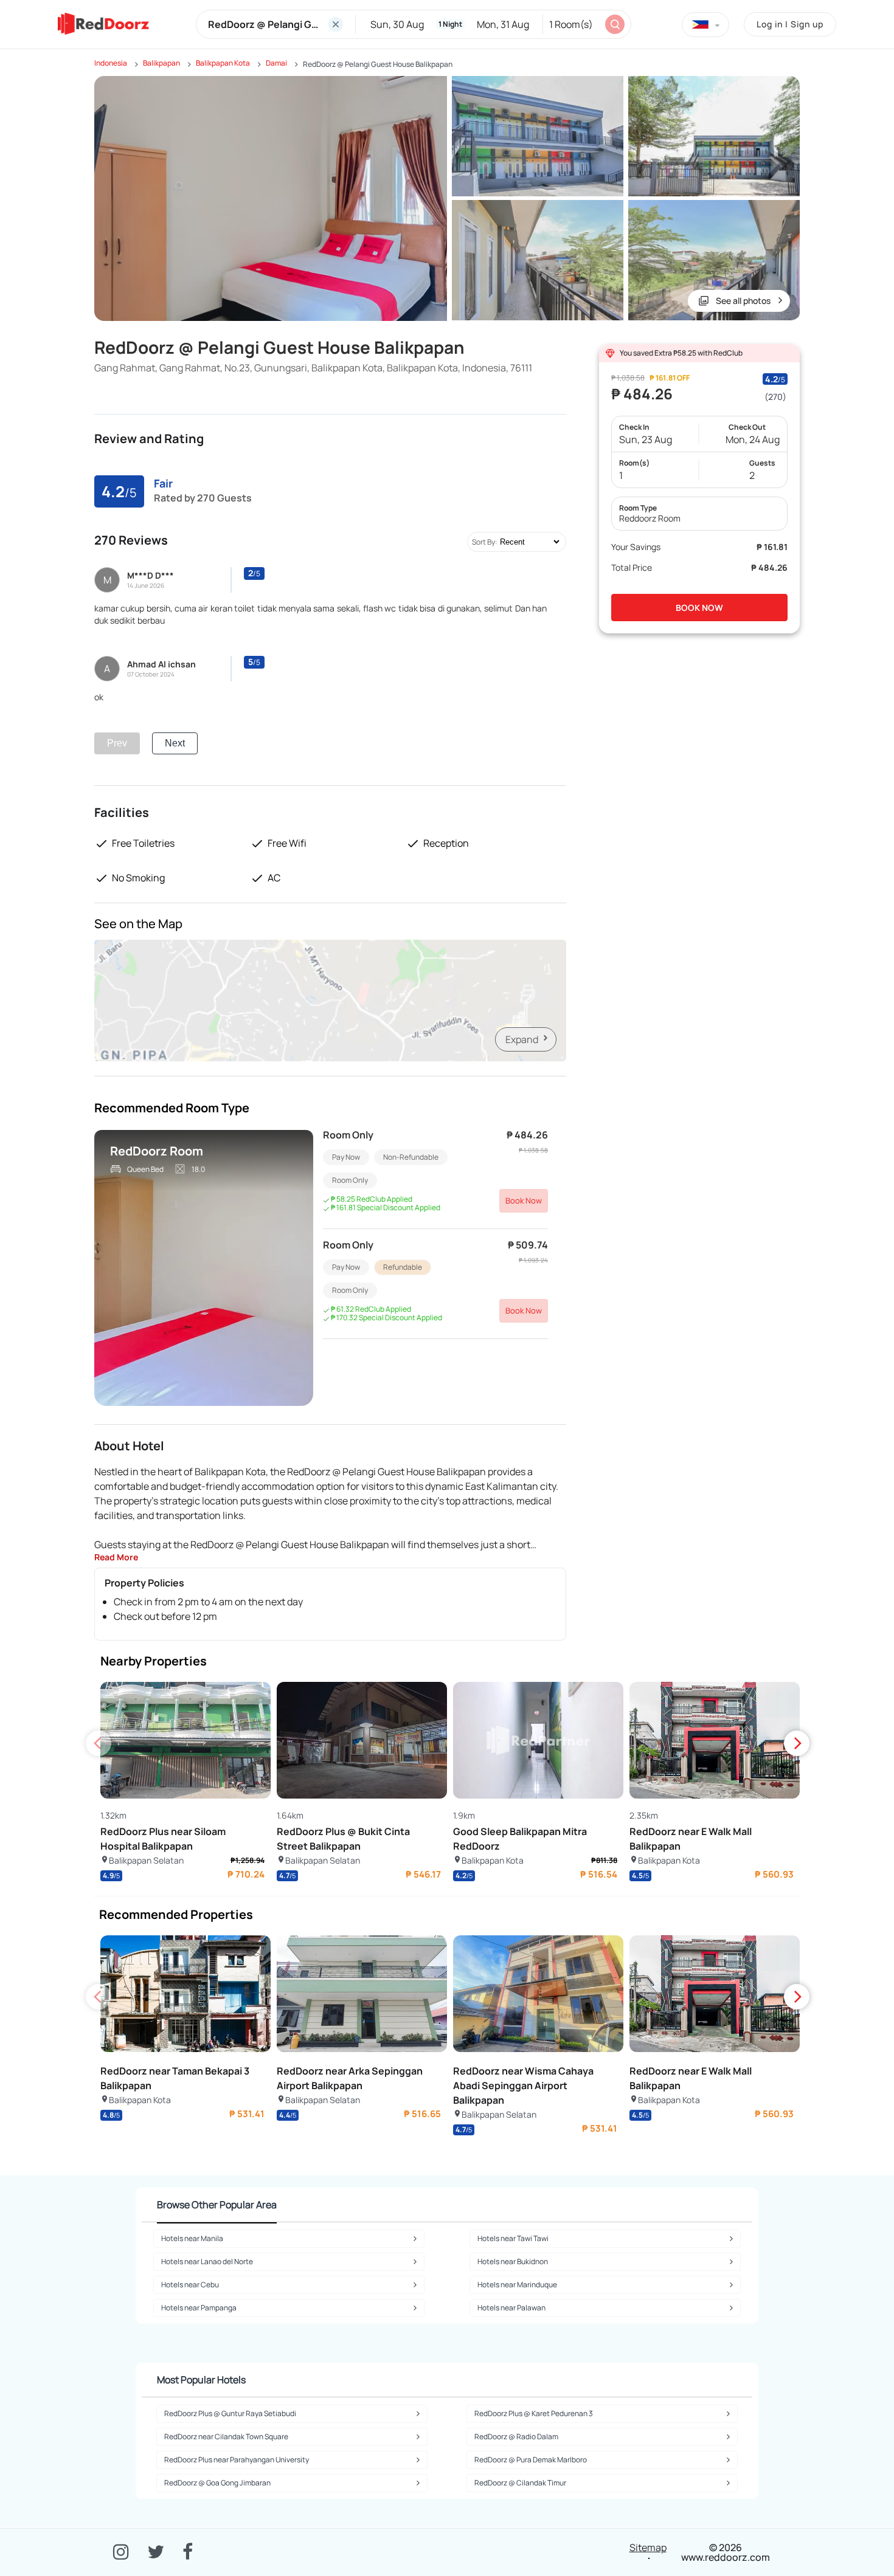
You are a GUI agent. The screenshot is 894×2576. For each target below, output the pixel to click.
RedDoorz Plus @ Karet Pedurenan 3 (534, 2413)
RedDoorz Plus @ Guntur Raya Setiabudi (230, 2413)
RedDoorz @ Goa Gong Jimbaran (217, 2483)
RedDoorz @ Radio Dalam (516, 2437)
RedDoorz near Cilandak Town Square (226, 2437)
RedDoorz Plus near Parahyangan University (237, 2460)
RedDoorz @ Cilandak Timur (520, 2483)
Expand (522, 1039)
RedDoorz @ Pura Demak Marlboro (531, 2460)
